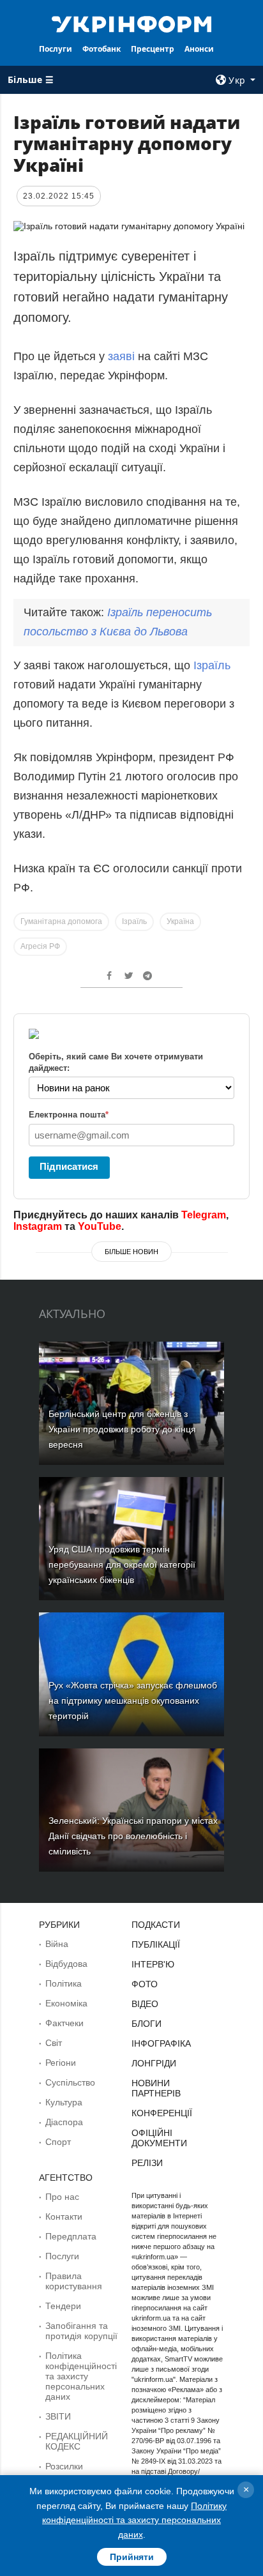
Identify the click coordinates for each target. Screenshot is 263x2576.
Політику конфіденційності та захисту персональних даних (134, 2520)
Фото (145, 1984)
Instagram (38, 1226)
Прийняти (132, 2557)
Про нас (62, 2197)
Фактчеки (64, 2023)
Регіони (61, 2063)
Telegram (204, 1215)
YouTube (100, 1226)
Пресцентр (153, 49)
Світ (54, 2043)
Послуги (56, 49)
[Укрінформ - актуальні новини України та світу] (132, 23)
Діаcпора (64, 2122)
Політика (64, 1983)
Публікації (156, 1944)
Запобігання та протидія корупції (81, 2331)
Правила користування (74, 2281)
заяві (121, 356)
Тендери (63, 2306)
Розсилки (64, 2466)
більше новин (131, 1252)
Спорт (58, 2142)
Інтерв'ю (153, 1964)
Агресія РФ (40, 946)
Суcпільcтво (70, 2082)
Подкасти (156, 1925)
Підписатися (69, 1166)
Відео (145, 2004)
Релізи (147, 2163)
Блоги (147, 2024)
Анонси (199, 49)
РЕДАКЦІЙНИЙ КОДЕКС (77, 2441)
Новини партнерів (156, 2088)
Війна (57, 1944)
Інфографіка (161, 2043)
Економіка (66, 2003)
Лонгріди (154, 2063)
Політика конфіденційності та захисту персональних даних (81, 2376)
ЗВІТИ (58, 2416)
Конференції (162, 2113)
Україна (180, 921)
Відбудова (66, 1964)
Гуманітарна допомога (61, 921)
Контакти (64, 2216)
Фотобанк (101, 49)
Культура (64, 2102)
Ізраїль (212, 665)
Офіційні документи (159, 2138)
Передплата (71, 2236)
